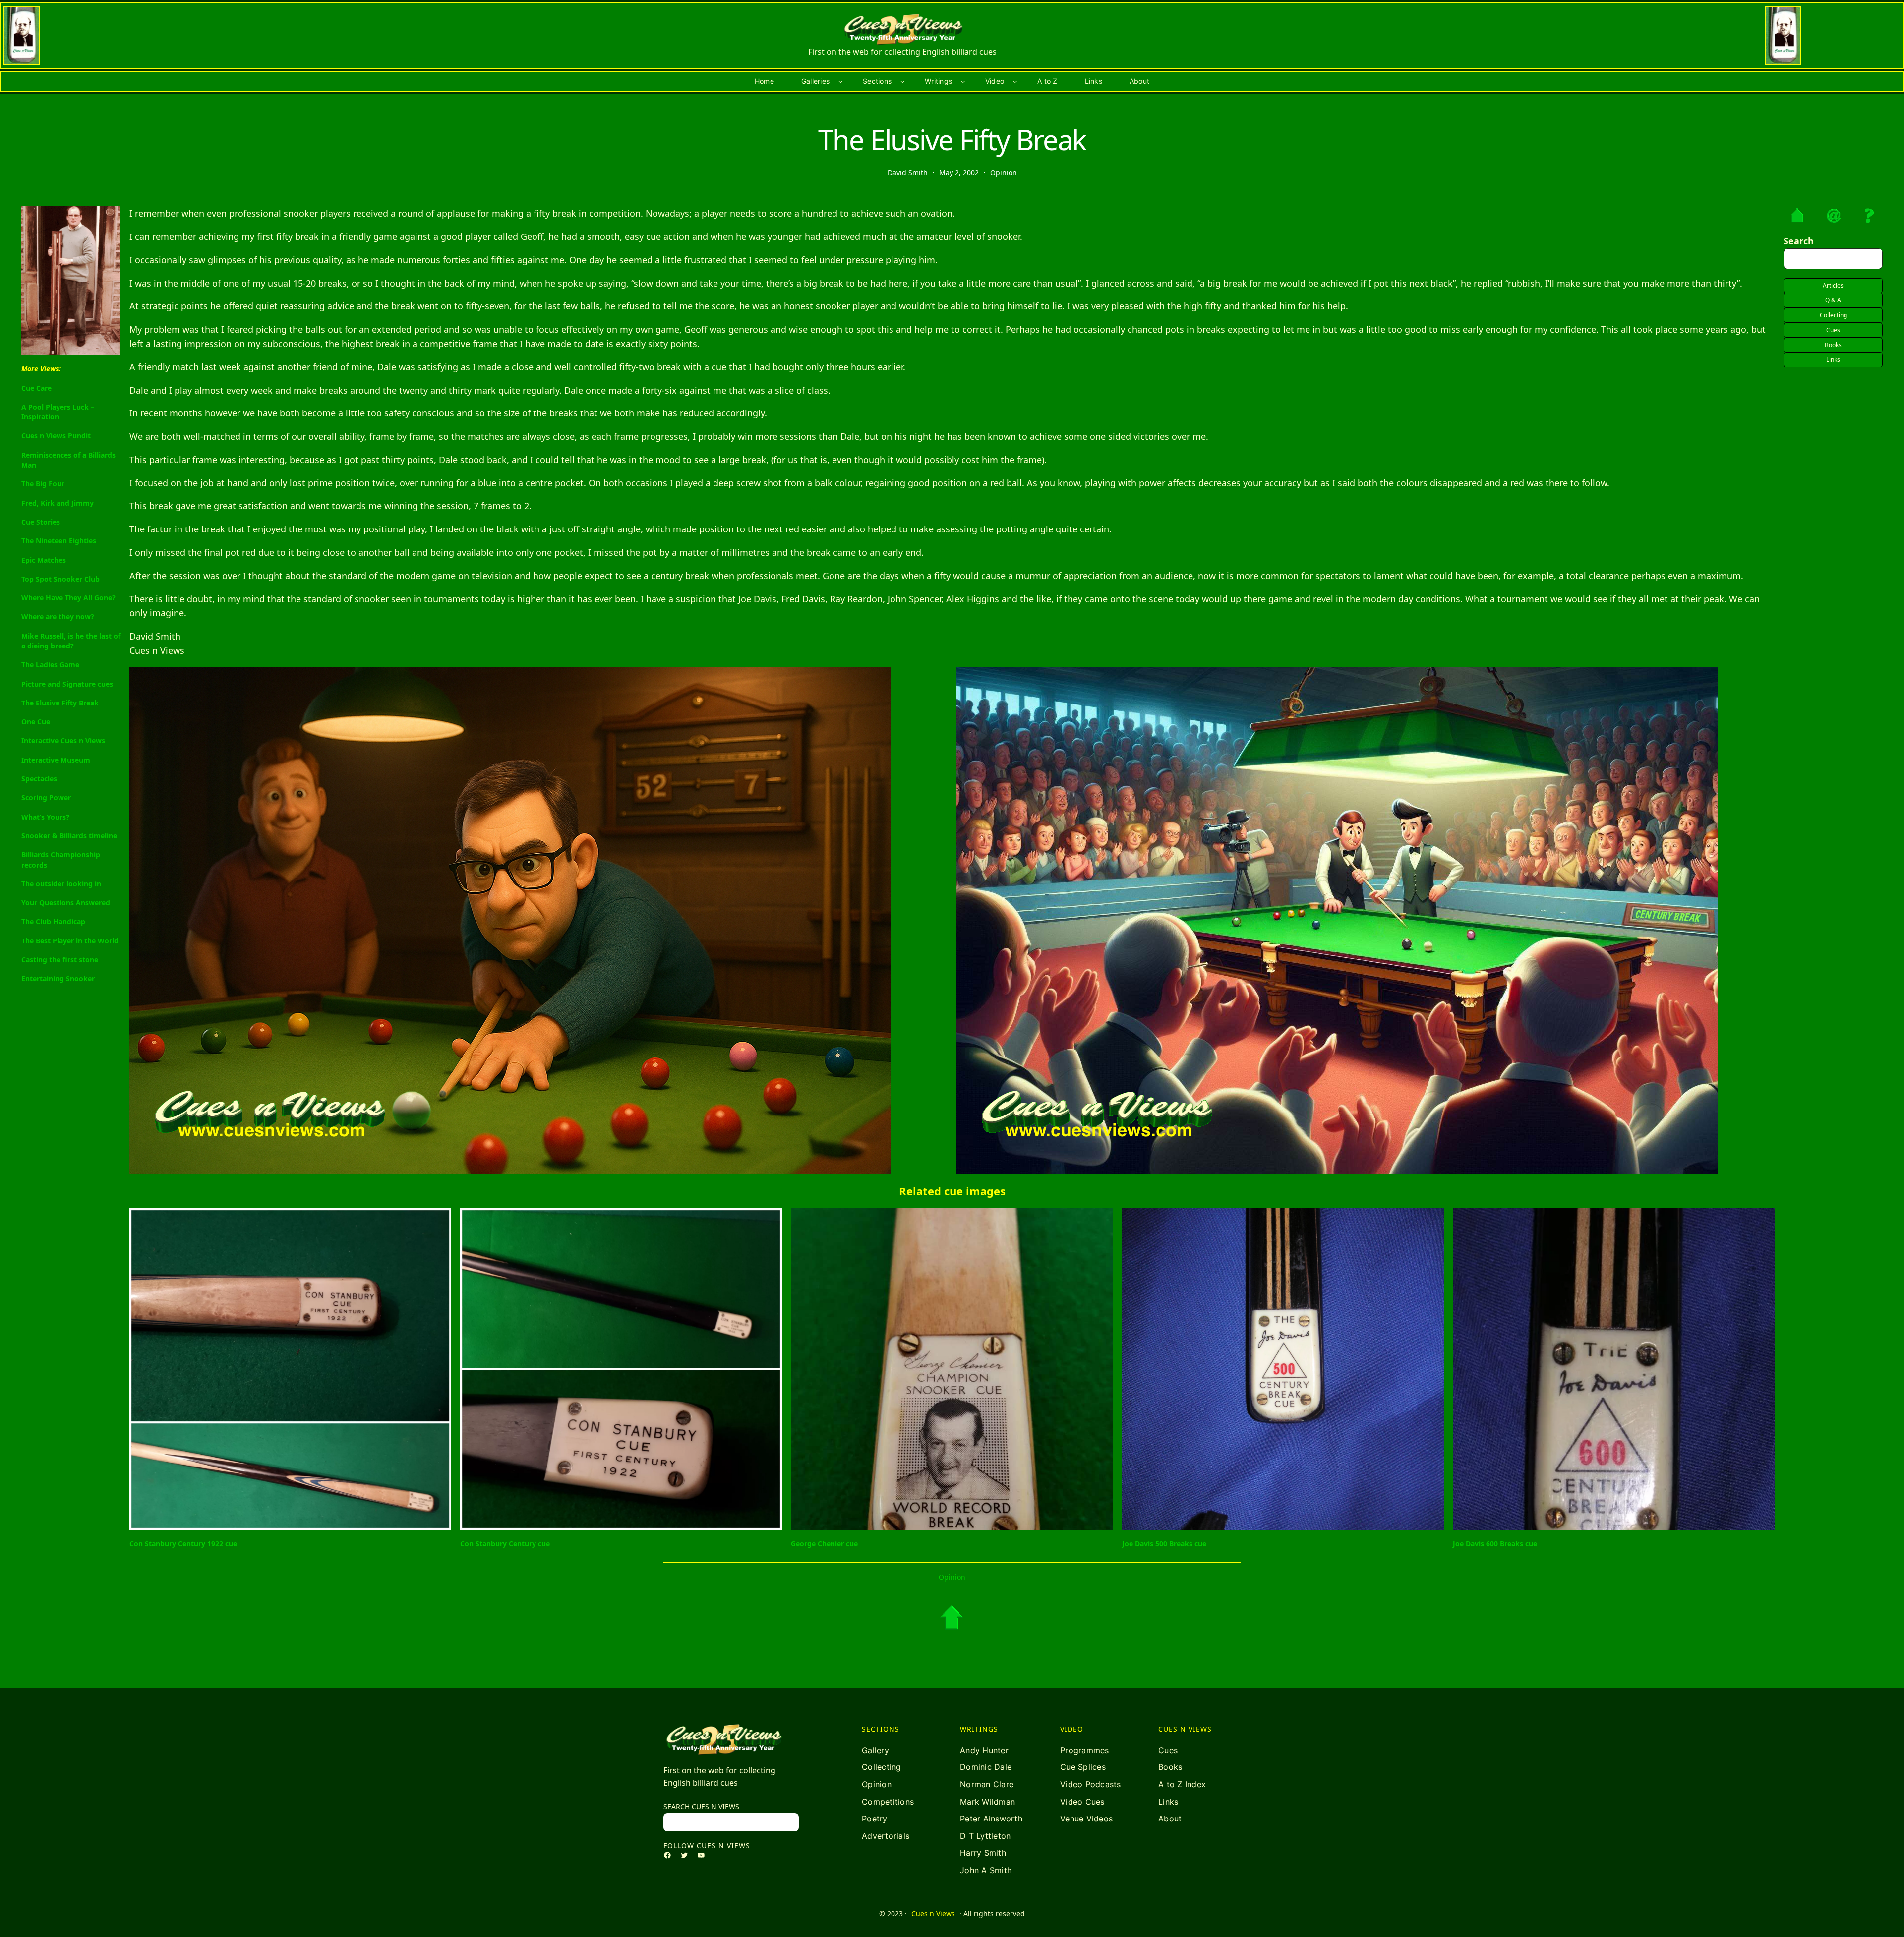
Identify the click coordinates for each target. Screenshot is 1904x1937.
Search (1799, 241)
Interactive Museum (56, 760)
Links (1833, 360)
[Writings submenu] (963, 81)
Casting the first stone (60, 960)
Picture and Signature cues (67, 684)
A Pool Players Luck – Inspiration (58, 412)
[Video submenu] (1015, 81)
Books (1833, 345)
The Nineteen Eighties (59, 541)
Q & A (1833, 300)
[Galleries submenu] (840, 81)
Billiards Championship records (61, 859)
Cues (1833, 330)
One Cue (36, 722)
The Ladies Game (50, 665)
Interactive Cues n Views (63, 740)
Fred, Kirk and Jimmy (58, 503)
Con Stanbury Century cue (505, 1544)
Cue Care (36, 388)
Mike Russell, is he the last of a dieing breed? (71, 641)
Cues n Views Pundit (56, 436)
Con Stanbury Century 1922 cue (183, 1544)
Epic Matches (44, 560)
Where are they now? (58, 616)
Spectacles (39, 779)
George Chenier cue (824, 1544)
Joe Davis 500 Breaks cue (1164, 1544)
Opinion (1004, 172)
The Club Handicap (53, 921)
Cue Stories (41, 522)
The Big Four (43, 484)
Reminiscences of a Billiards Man (68, 460)
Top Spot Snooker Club (60, 579)
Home (764, 81)
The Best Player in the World (70, 941)
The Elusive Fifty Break (60, 703)
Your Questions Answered (66, 903)
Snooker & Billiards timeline (69, 836)
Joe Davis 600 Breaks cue (1495, 1544)
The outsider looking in (61, 884)
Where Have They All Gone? (68, 598)
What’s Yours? (45, 817)
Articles (1833, 285)
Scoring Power (46, 797)
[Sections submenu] (902, 81)
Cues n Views (933, 1913)
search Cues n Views (701, 1806)
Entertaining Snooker (58, 978)
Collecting (1833, 315)
